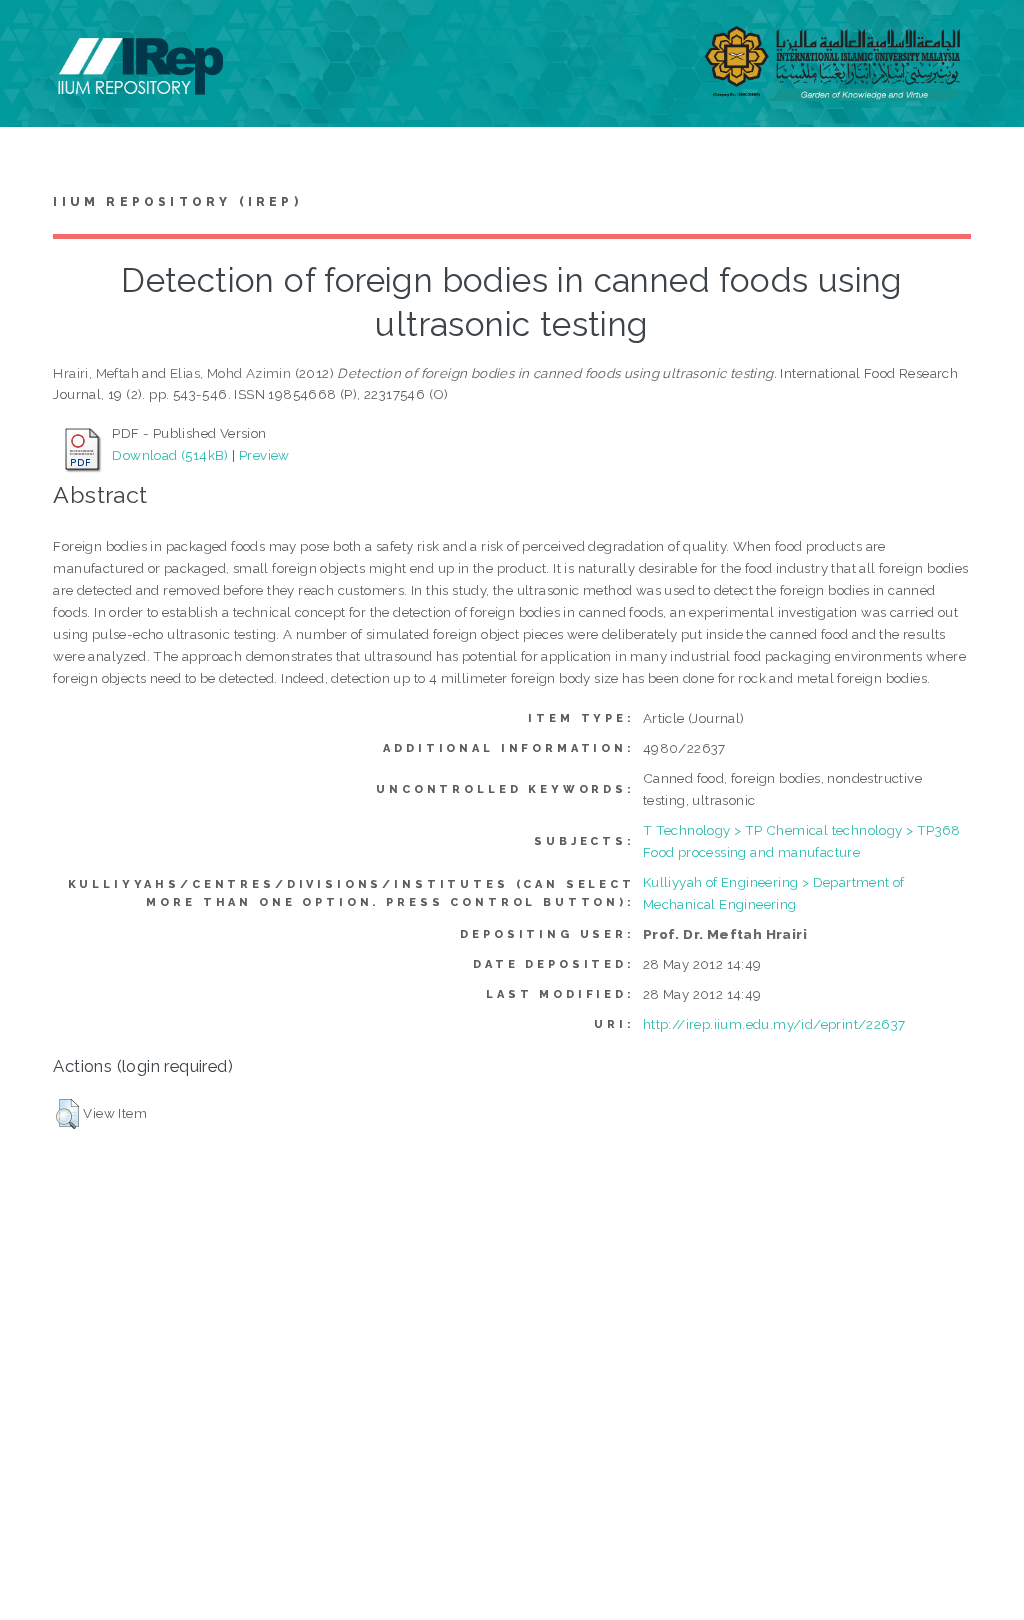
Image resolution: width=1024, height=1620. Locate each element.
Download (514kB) (170, 455)
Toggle (36, 37)
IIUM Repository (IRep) (177, 202)
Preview (264, 455)
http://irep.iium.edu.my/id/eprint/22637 (774, 1024)
